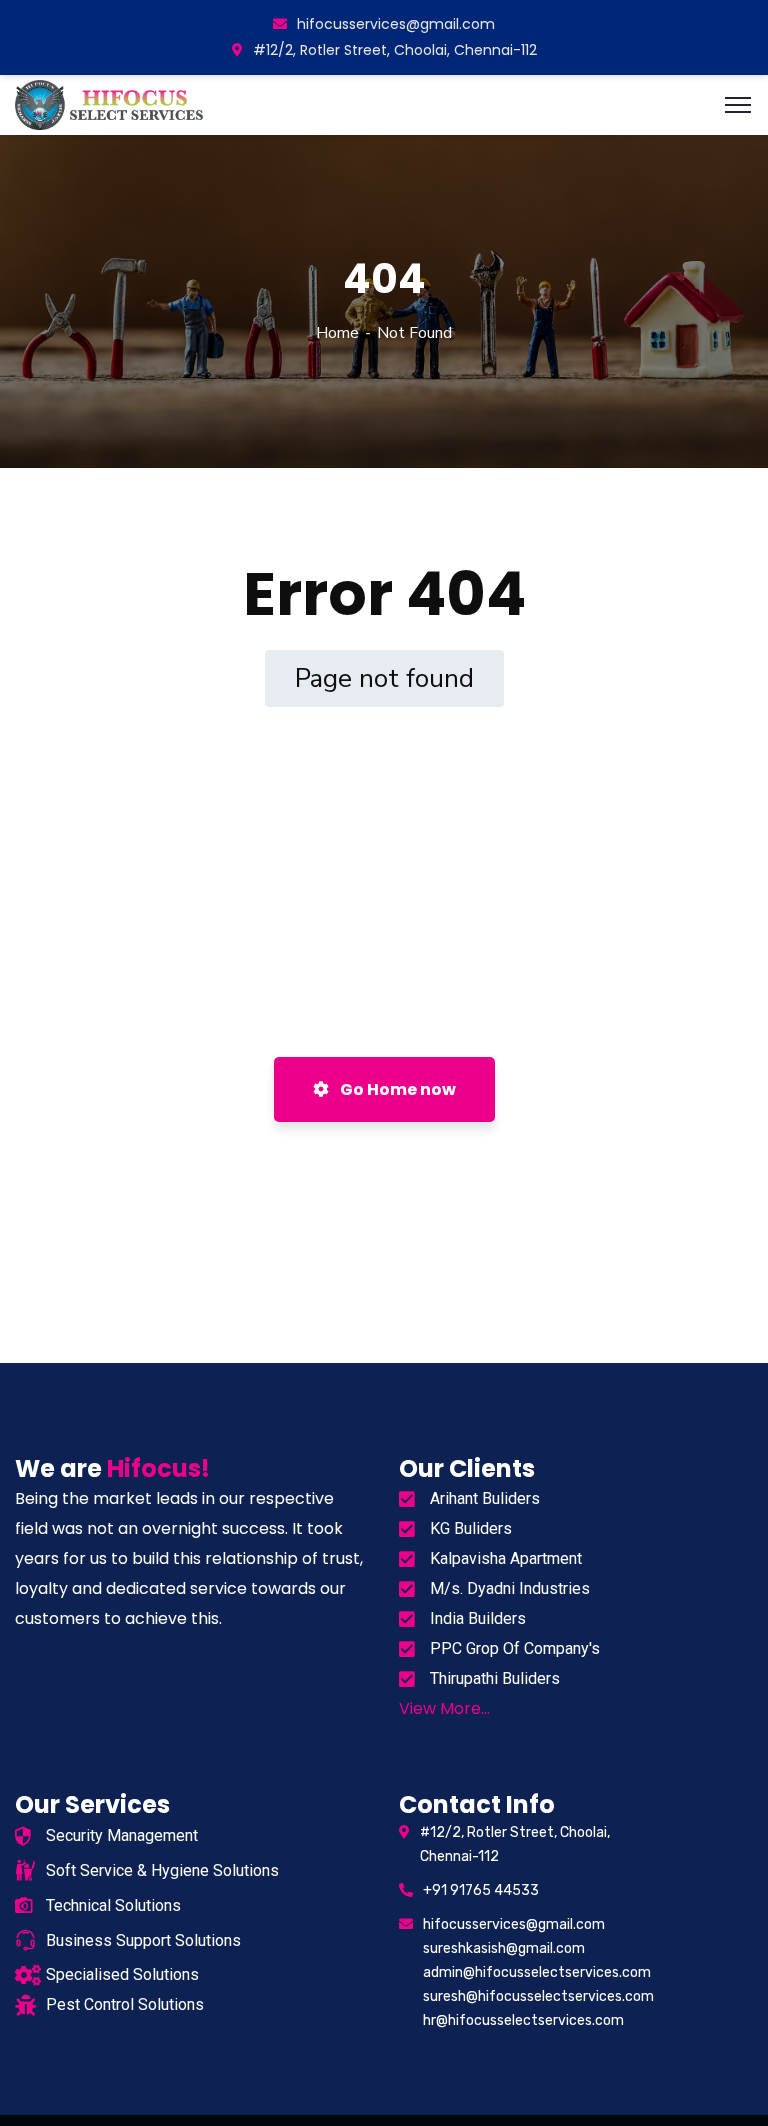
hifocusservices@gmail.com (396, 24)
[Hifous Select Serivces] (111, 103)
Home (337, 333)
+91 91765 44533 (481, 1890)
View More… (444, 1708)
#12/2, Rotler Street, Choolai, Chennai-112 (395, 50)
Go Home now (396, 1089)
